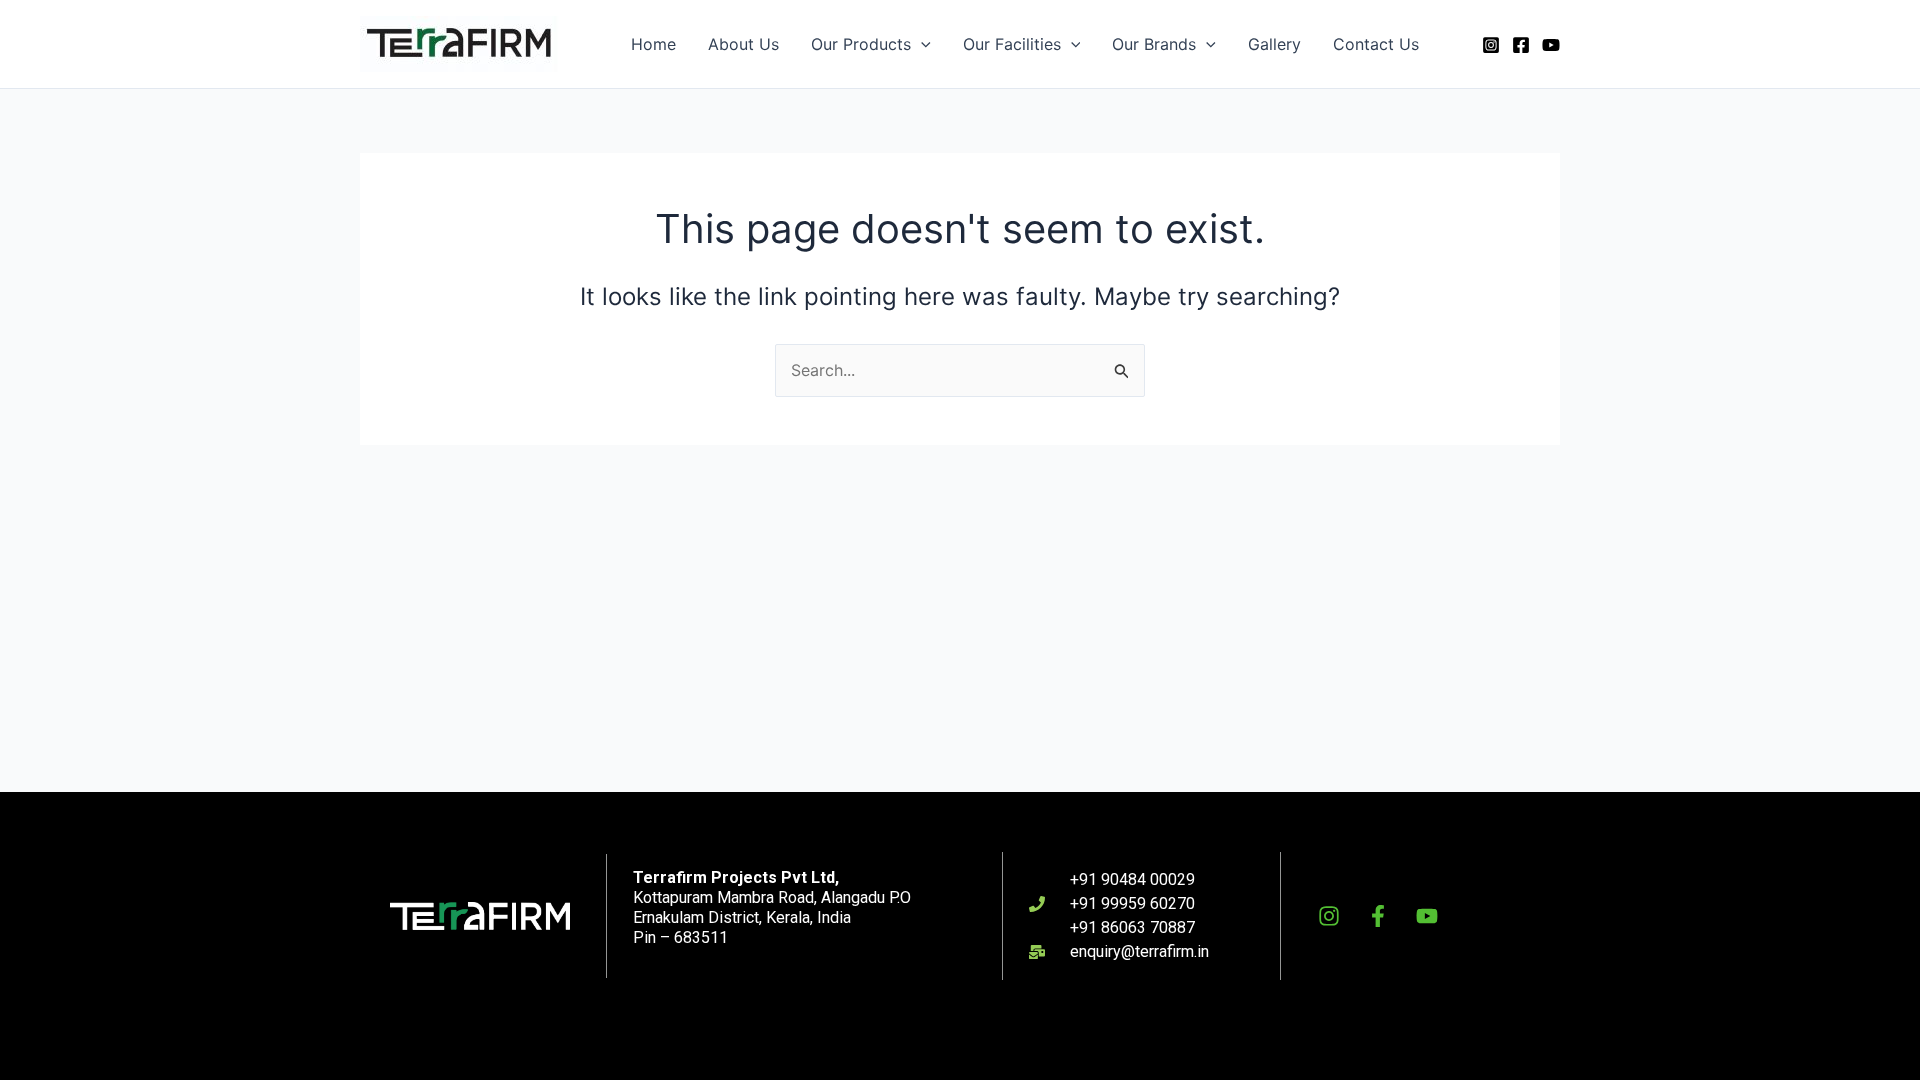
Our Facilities (1012, 44)
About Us (743, 44)
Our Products (861, 44)
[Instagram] (1491, 45)
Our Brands (1154, 44)
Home (653, 44)
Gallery (1274, 44)
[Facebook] (1521, 45)
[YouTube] (1551, 45)
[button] (921, 44)
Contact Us (1376, 44)
